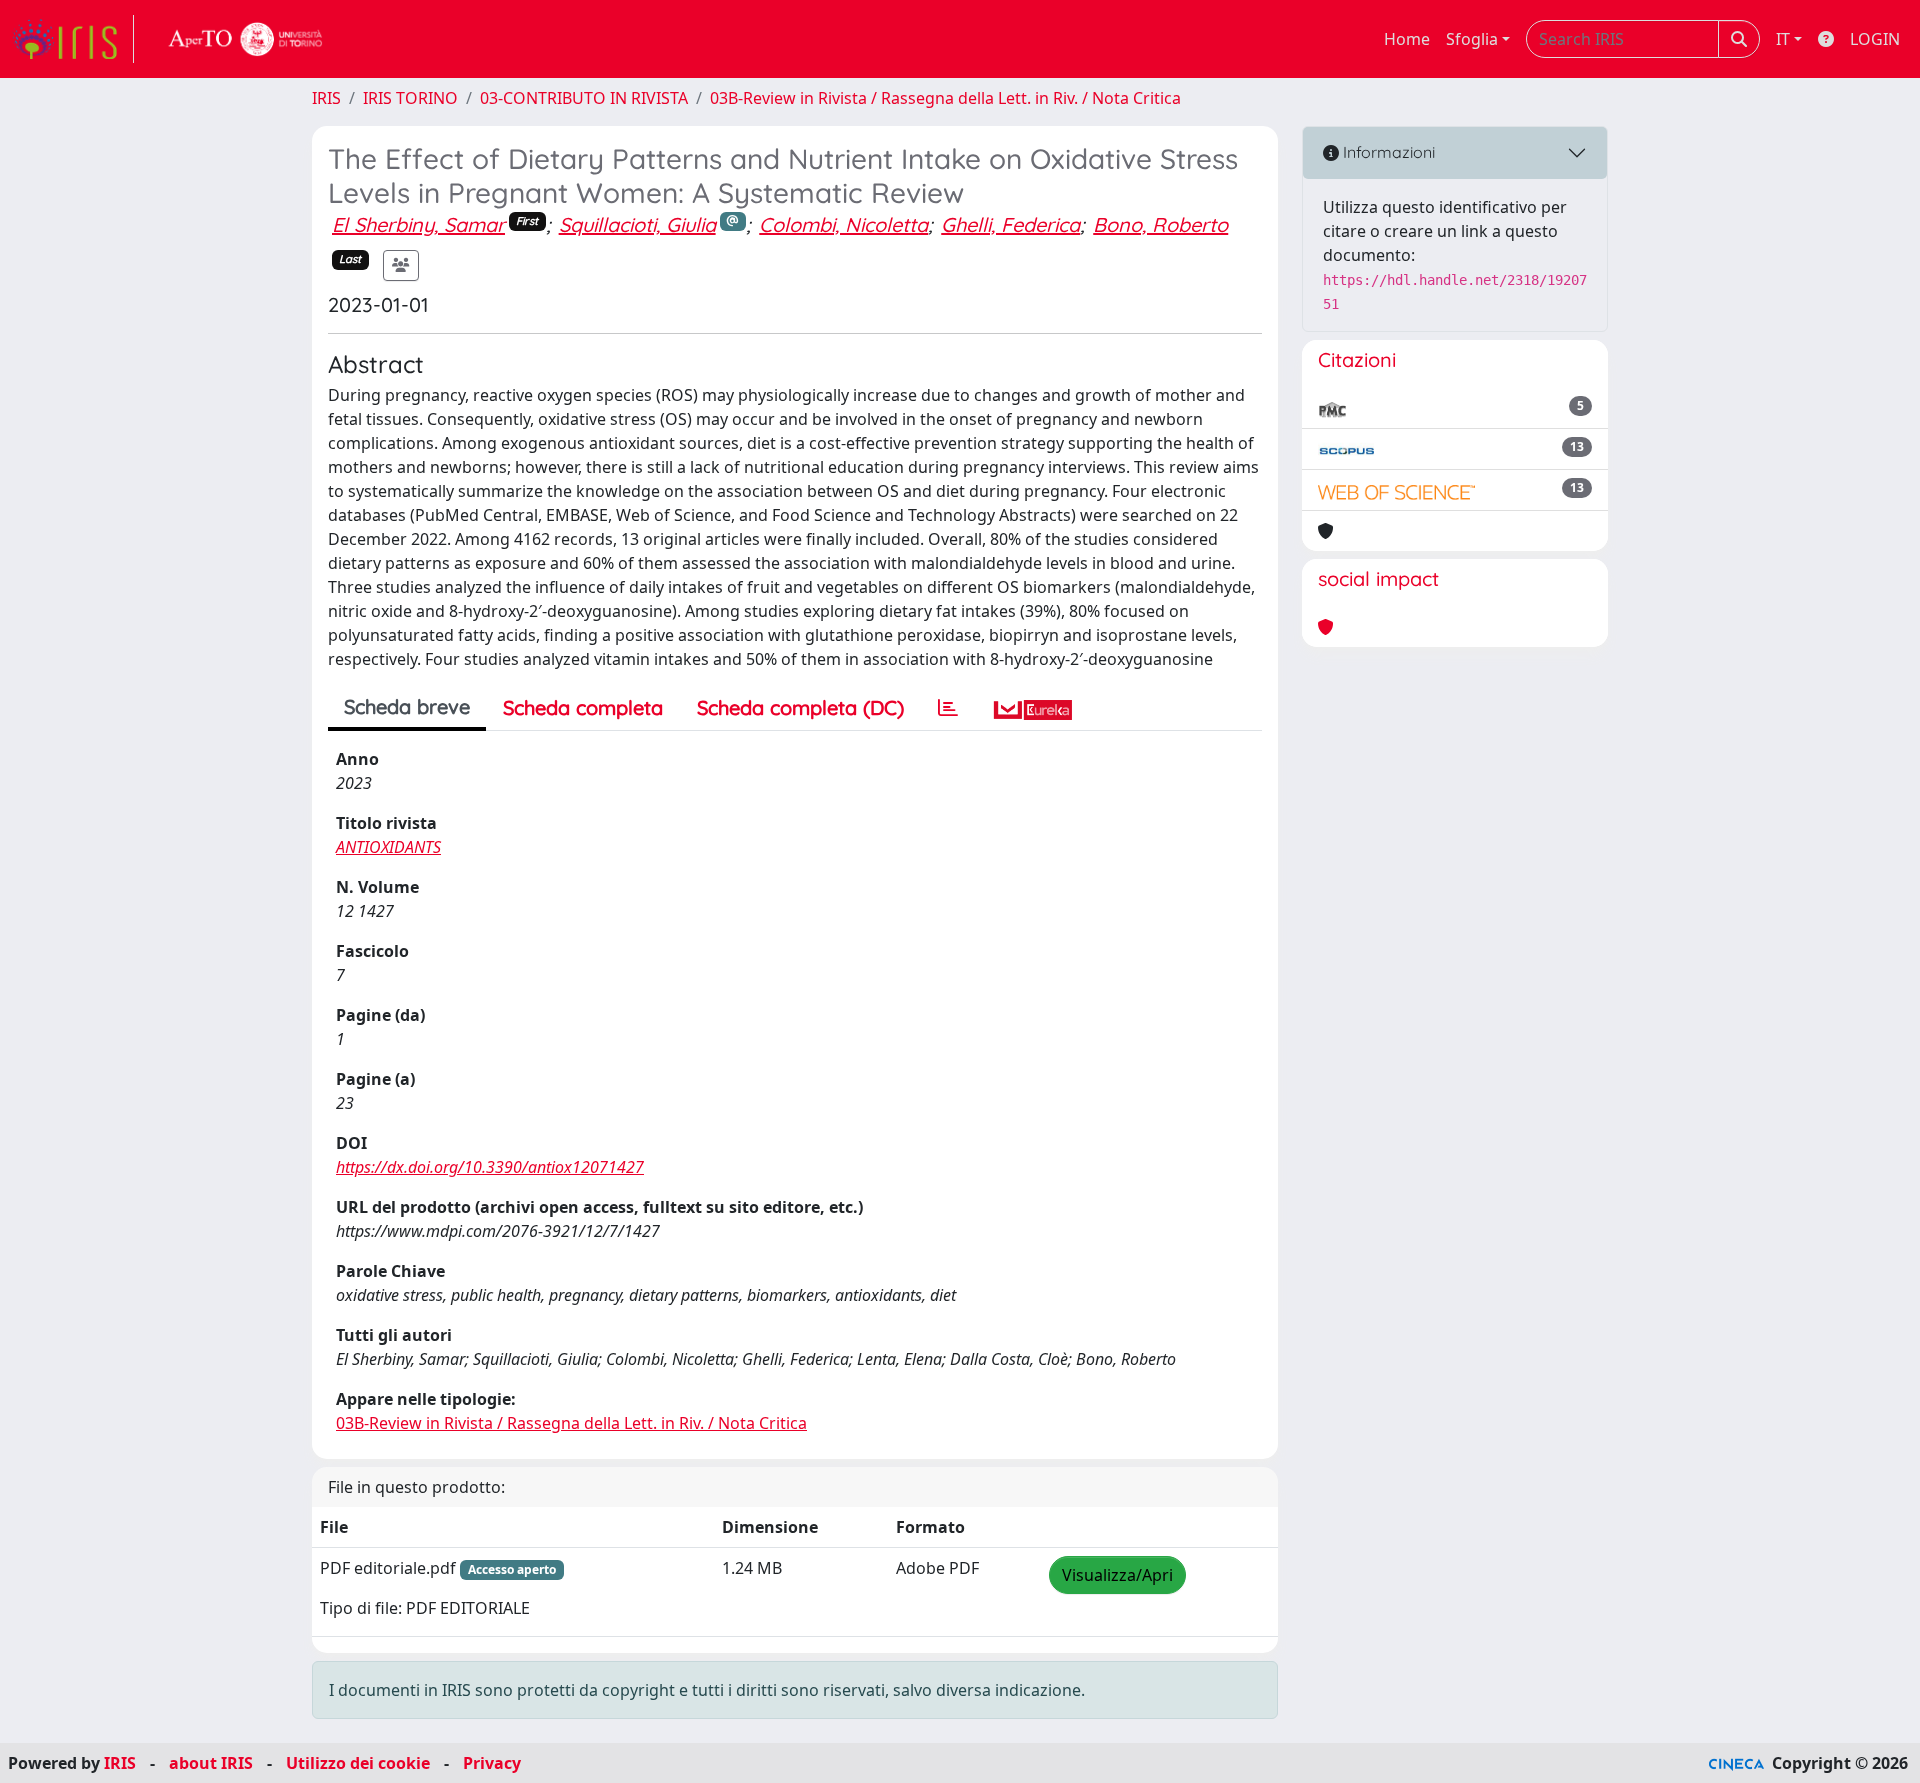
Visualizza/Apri (1117, 1575)
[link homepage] (73, 39)
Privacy (492, 1763)
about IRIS (211, 1763)
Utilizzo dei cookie (358, 1763)
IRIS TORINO (410, 98)
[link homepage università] (246, 39)
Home (1407, 39)
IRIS (326, 98)
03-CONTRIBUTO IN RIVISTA (584, 98)
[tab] (948, 708)
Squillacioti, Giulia (637, 224)
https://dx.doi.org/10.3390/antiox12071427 (490, 1167)
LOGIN (1875, 39)
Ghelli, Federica (1010, 224)
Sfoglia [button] (1472, 39)
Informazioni (1387, 152)
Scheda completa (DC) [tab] (800, 707)
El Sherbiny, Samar (418, 224)
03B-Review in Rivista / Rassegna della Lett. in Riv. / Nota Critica (945, 98)
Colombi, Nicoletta (843, 224)
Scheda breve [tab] (407, 706)
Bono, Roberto (1160, 224)
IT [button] (1783, 39)
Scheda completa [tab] (583, 707)
